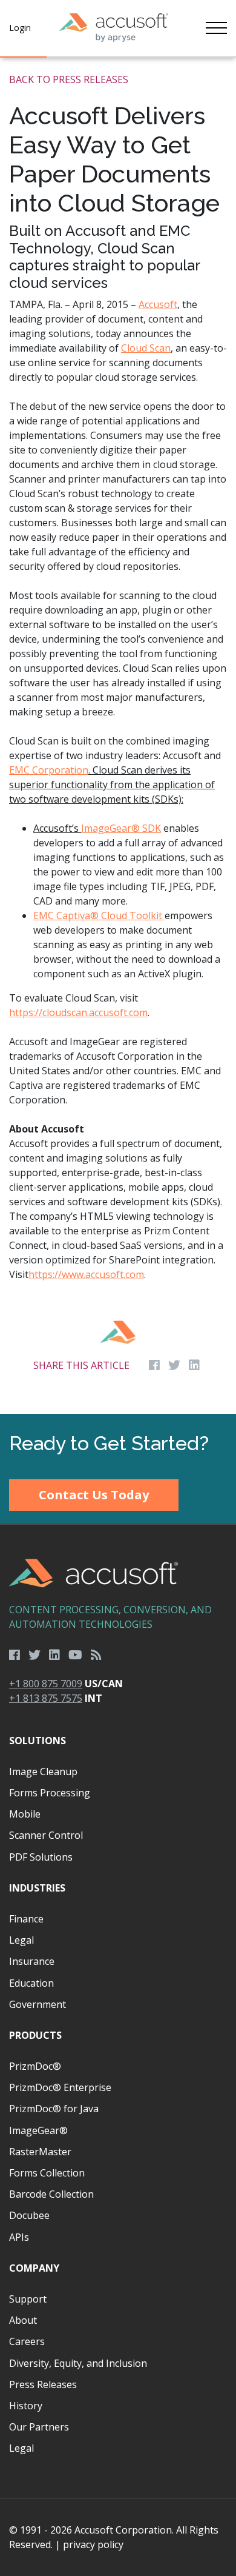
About (23, 2320)
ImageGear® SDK (121, 828)
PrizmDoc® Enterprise (60, 2087)
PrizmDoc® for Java (54, 2109)
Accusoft (158, 304)
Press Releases (43, 2384)
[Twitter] (34, 1655)
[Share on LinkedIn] (194, 1365)
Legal (21, 1940)
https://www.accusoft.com (86, 1274)
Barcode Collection (51, 2194)
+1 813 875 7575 (46, 1698)
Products (35, 2035)
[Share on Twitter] (174, 1365)
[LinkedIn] (54, 1655)
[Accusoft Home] (114, 28)
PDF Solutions (41, 1857)
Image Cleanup (43, 1771)
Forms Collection (47, 2173)
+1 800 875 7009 (46, 1684)
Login (20, 28)
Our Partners (39, 2427)
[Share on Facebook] (154, 1365)
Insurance (32, 1961)
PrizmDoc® (35, 2066)
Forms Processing (50, 1793)
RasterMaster (40, 2152)
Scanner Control (46, 1835)
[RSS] (96, 1655)
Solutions (38, 1741)
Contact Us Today (94, 1495)
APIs (19, 2237)
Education (31, 1983)
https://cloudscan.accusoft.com (78, 1012)
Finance (26, 1919)
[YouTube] (75, 1655)
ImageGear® (38, 2130)
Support (28, 2299)
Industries (37, 1888)
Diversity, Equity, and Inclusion (78, 2363)
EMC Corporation (49, 770)
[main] (118, 736)
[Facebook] (15, 1655)
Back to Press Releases (69, 79)
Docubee (29, 2215)
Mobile (25, 1814)
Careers (27, 2341)
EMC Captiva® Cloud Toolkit (99, 915)
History (26, 2406)
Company (34, 2268)
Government (38, 2004)
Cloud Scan (146, 348)
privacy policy (93, 2544)
